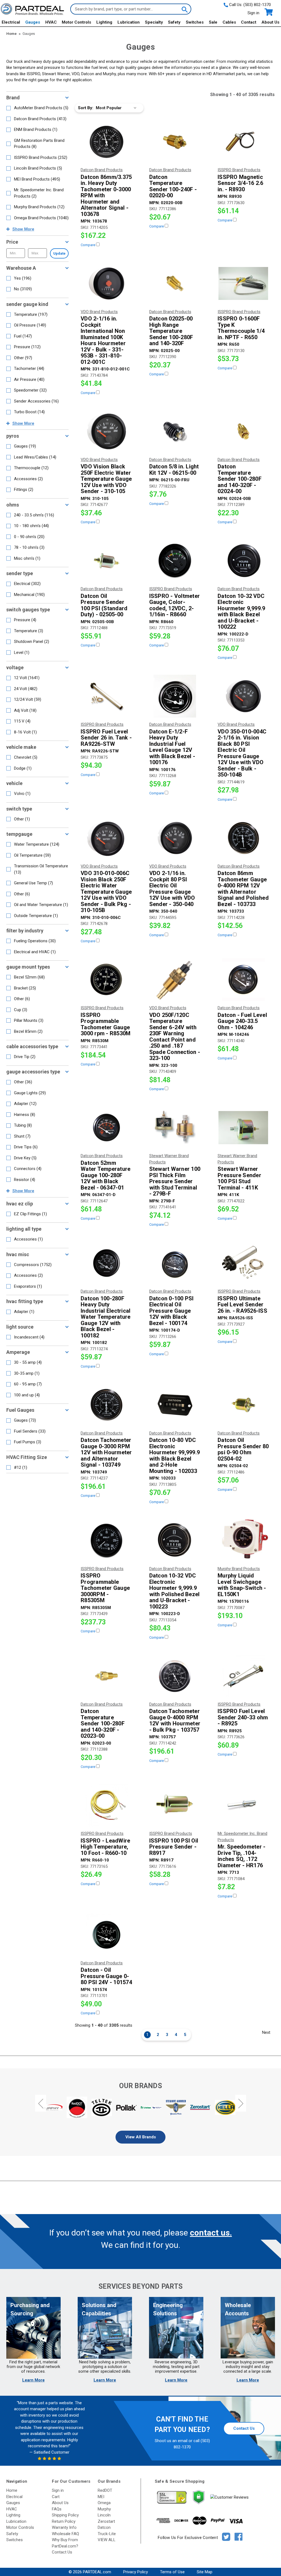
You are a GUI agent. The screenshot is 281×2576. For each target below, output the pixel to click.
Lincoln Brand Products (38, 168)
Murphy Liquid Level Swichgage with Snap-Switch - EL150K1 (242, 1585)
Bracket (25, 988)
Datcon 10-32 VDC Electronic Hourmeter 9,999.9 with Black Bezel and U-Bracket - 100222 (241, 611)
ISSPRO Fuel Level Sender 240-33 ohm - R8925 (243, 1717)
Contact (249, 22)
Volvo (22, 794)
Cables (229, 22)
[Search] (184, 9)
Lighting (104, 22)
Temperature (31, 314)
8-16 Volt (25, 732)
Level (22, 653)
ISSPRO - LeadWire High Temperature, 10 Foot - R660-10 (105, 1847)
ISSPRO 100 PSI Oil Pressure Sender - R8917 (174, 1847)
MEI (101, 2497)
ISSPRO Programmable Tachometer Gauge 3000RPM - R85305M (105, 1588)
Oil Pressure (30, 325)
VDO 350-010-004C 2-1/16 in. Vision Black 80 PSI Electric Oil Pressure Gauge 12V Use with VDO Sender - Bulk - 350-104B (242, 753)
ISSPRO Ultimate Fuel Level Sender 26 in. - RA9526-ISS (242, 1305)
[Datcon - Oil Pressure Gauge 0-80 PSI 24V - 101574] (106, 1935)
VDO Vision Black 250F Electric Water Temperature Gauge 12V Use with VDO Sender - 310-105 (106, 479)
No (23, 289)
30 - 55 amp (28, 1362)
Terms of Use (172, 2572)
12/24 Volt (28, 699)
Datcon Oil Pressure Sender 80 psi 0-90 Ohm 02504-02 (243, 1449)
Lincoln (104, 2515)
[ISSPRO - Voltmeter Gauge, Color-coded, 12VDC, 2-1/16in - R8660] (175, 561)
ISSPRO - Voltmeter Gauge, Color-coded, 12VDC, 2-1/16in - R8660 (175, 605)
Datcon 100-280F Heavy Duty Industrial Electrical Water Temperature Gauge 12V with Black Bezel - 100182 (106, 1317)
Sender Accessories (36, 401)
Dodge (23, 768)
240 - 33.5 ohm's (34, 515)
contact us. (211, 2233)
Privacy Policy (136, 2572)
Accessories (28, 479)
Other (23, 358)
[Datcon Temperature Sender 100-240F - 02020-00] (175, 142)
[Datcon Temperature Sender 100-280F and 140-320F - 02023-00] (106, 1676)
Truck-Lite (107, 2534)
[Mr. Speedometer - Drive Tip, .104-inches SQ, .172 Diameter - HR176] (243, 1805)
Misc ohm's (27, 558)
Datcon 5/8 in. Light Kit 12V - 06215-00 (174, 470)
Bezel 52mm (29, 977)
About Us (270, 22)
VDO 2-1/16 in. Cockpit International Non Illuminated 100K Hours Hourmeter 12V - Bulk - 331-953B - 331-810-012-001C (103, 340)
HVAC (51, 22)
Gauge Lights (30, 1093)
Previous (41, 2103)
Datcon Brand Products (40, 119)
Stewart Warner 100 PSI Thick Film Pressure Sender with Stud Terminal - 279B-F (175, 1181)
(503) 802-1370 (257, 5)
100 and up (27, 1395)
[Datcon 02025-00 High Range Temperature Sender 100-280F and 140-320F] (175, 283)
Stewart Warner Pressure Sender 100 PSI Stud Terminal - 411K (239, 1178)
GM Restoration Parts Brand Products (39, 144)
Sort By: (86, 108)
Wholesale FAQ (65, 2534)
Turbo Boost (29, 412)
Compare (88, 245)
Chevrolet (26, 757)
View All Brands (141, 2137)
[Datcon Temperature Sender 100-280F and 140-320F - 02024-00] (243, 431)
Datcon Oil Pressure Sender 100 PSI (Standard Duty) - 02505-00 (104, 605)
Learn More (33, 2380)
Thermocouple (31, 468)
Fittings (24, 490)
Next (266, 2032)
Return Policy (64, 2521)
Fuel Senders (30, 1431)
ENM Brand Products (36, 130)
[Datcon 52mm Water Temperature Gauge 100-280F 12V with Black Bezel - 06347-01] (106, 1127)
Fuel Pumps (28, 1442)
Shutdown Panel (32, 642)
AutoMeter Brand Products (41, 108)
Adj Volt (25, 710)
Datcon (104, 2527)
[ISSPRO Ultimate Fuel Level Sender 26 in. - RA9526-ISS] (243, 1263)
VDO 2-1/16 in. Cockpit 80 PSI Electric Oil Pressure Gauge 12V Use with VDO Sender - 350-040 (172, 889)
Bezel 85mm (28, 1031)
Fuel (23, 336)
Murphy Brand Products (39, 207)
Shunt (22, 1136)
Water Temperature (37, 844)
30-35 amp (27, 1373)
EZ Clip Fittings (30, 1214)
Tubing (23, 1125)
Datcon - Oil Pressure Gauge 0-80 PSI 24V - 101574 (106, 1976)
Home (12, 2490)
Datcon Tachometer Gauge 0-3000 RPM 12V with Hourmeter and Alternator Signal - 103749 (106, 1452)
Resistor (25, 1180)
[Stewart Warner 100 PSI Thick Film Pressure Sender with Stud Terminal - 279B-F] (175, 1127)
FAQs (57, 2509)
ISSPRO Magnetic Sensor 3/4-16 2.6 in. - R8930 (240, 183)
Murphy (104, 2509)
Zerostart (106, 2521)
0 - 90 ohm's (29, 537)
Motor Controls (76, 22)
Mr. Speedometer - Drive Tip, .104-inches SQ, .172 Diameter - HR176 (241, 1856)
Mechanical (29, 595)
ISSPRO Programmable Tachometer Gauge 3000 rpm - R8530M (106, 1024)
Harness (25, 1115)
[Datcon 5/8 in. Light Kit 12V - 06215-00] (175, 431)
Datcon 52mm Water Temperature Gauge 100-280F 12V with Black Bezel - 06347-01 (106, 1175)
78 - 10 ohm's (29, 547)
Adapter (25, 1104)
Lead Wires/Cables (35, 457)
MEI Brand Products (37, 179)
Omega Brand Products (41, 218)
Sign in (253, 13)
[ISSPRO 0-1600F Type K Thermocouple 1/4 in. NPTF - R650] (243, 283)
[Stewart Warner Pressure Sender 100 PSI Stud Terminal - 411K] (243, 1127)
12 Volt (27, 678)
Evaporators (28, 1286)
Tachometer (29, 369)
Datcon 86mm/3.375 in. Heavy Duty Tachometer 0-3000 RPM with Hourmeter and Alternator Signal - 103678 (106, 196)
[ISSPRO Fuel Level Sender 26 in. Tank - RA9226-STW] (106, 696)
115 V (22, 721)
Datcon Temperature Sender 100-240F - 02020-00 (173, 186)
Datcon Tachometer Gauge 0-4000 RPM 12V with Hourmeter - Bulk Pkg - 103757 (175, 1720)
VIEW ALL (107, 2540)
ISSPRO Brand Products (41, 158)
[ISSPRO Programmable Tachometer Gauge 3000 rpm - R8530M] (106, 980)
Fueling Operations (35, 941)
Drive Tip (25, 1057)
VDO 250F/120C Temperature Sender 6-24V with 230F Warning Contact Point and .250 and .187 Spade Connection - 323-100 (175, 1037)
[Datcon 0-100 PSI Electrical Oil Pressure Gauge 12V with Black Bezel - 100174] (175, 1263)
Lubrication (129, 22)
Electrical (11, 22)
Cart (56, 2497)
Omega (104, 2503)
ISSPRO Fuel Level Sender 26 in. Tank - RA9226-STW (106, 738)
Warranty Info (64, 2527)
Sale (213, 22)
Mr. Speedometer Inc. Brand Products (39, 193)
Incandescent (29, 1337)
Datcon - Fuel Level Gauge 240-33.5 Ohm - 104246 (242, 1021)
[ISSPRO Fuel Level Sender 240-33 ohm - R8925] (243, 1676)
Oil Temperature (32, 855)
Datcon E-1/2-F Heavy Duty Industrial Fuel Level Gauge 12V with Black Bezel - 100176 (172, 747)
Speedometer (30, 390)
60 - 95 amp (28, 1384)
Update (59, 253)
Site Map (205, 2572)
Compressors (33, 1265)
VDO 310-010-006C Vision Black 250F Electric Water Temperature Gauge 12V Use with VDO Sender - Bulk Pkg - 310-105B (106, 892)
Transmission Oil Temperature (41, 869)
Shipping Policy (65, 2515)
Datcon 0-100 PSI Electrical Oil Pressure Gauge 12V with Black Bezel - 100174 (172, 1311)
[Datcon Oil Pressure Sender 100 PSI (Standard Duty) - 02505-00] (106, 561)
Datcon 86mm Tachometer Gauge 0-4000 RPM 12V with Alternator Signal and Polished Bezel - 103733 (243, 889)
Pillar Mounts (29, 1020)
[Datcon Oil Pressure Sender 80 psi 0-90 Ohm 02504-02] (243, 1405)
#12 (21, 1467)
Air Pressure (29, 379)
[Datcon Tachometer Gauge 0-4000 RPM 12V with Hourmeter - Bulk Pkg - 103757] (175, 1676)
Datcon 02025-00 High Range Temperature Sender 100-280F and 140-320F (171, 331)
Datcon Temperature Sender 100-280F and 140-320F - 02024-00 (240, 479)
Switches (195, 22)
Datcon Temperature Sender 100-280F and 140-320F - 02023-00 (103, 1724)
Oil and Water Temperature (41, 905)
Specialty (154, 22)
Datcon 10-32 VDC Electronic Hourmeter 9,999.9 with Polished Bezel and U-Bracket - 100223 (175, 1591)
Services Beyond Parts (140, 2286)
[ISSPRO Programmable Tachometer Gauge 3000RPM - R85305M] (106, 1540)
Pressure (27, 347)
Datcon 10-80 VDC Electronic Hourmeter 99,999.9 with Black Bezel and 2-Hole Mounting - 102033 (175, 1456)
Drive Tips (26, 1147)
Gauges (33, 22)
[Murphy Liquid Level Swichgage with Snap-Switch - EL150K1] (243, 1540)
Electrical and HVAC (35, 952)
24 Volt (26, 689)
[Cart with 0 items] (268, 12)
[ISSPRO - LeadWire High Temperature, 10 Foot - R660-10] (106, 1805)
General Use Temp (33, 883)
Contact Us (244, 2428)
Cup (21, 1010)
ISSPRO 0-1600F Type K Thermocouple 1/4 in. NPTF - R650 (241, 328)
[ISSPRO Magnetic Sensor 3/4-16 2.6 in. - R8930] (243, 142)
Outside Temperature (36, 916)
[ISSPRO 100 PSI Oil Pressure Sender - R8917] (175, 1805)
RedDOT (105, 2490)
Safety (174, 22)
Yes (23, 278)
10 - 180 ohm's (31, 526)
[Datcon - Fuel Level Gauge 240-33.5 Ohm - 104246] (243, 980)
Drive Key (25, 1158)
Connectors (28, 1169)
